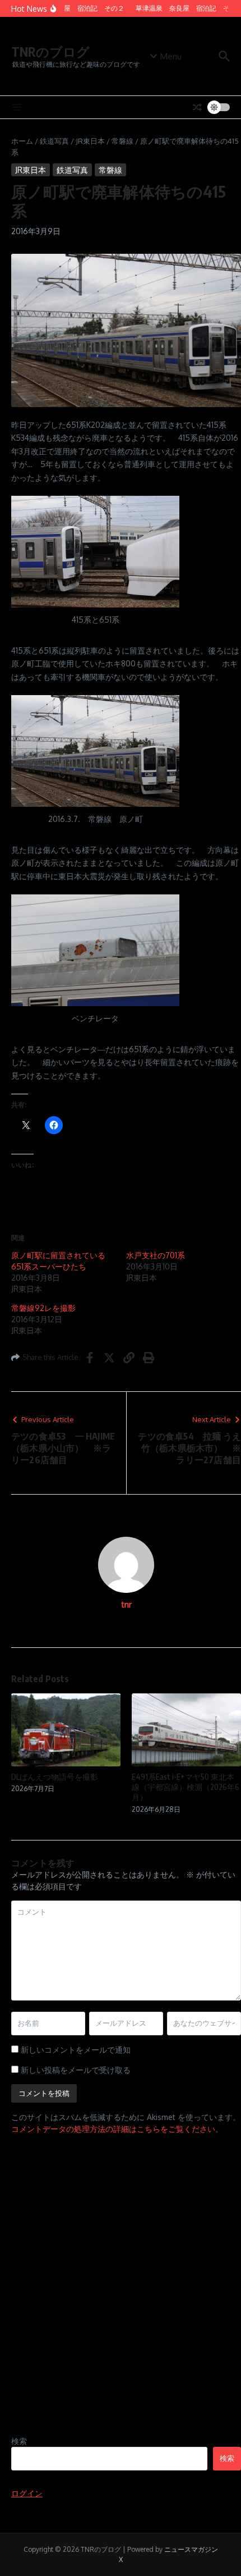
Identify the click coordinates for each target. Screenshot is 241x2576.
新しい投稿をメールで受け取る (76, 2070)
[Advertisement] (121, 2298)
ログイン (27, 2493)
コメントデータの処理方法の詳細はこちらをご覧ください (113, 2129)
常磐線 (122, 141)
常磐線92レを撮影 (43, 1308)
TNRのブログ (50, 51)
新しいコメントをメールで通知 (76, 2050)
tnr (126, 1604)
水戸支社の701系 (156, 1255)
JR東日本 (90, 141)
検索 (19, 2441)
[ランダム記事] (197, 107)
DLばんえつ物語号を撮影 (55, 1777)
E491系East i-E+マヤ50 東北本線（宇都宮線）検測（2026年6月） (186, 1787)
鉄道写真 (54, 141)
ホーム (22, 141)
